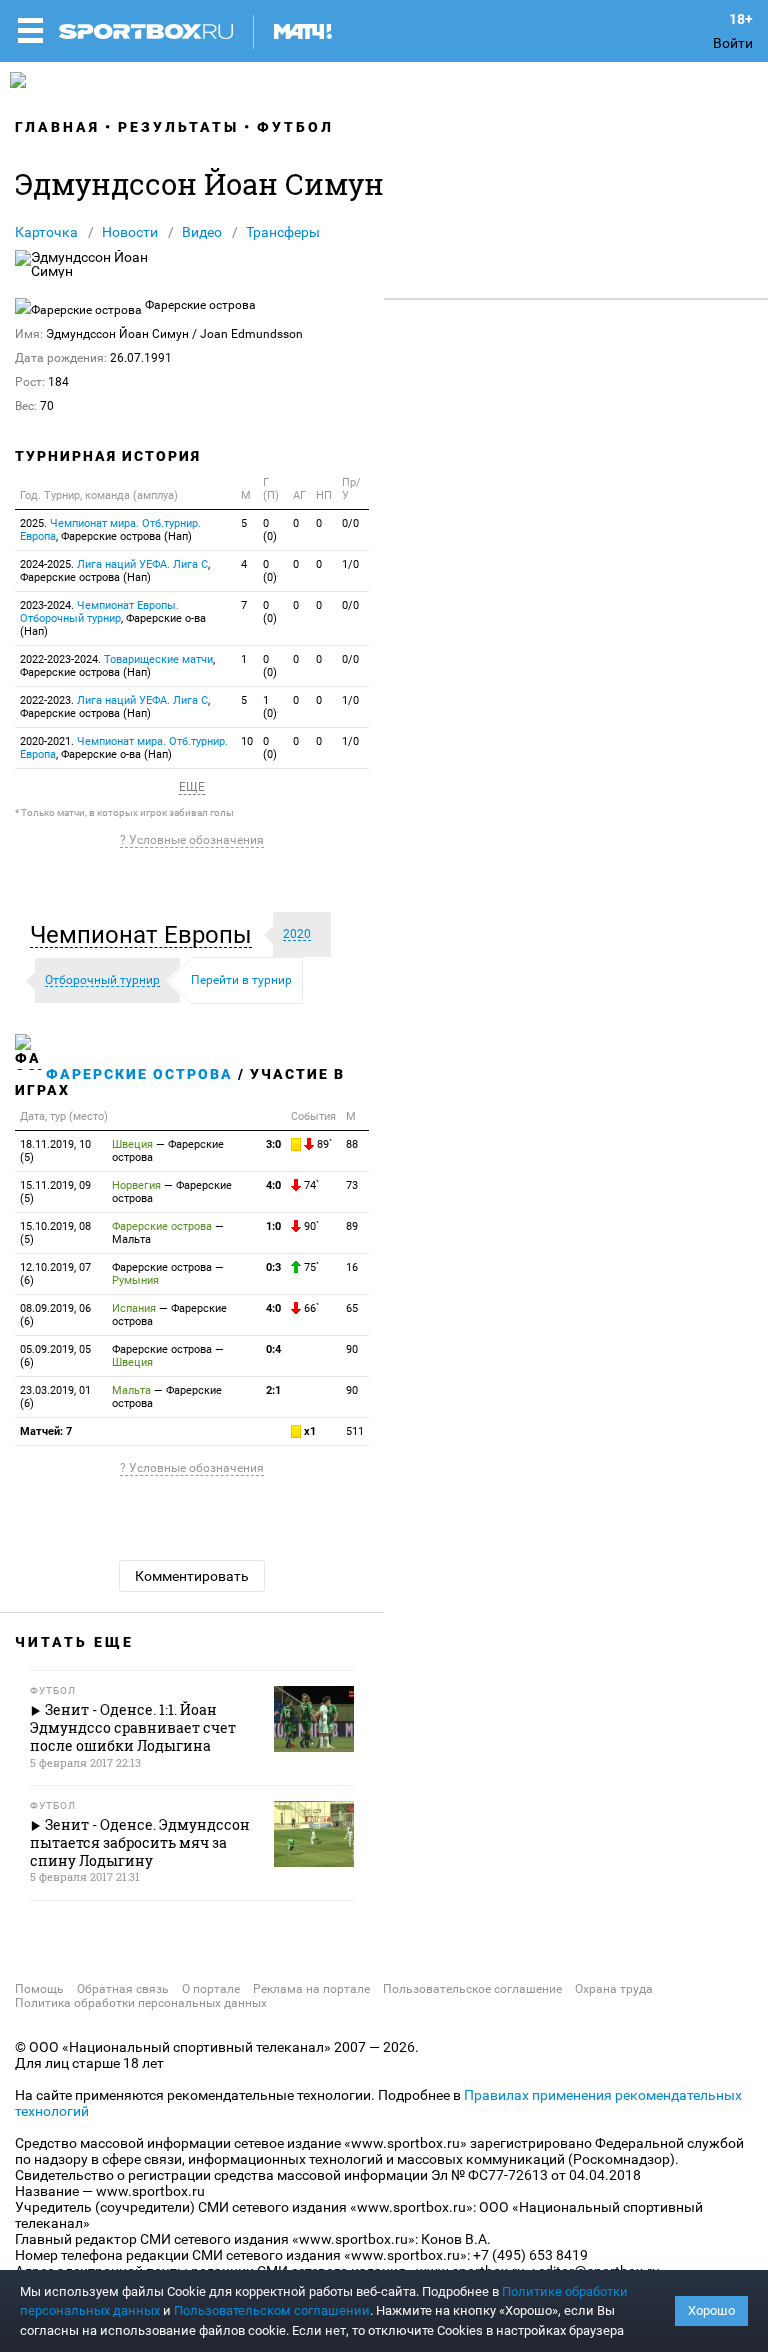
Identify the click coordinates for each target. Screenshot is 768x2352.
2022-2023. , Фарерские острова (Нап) (115, 707)
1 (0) (270, 707)
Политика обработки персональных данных (141, 2003)
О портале (211, 1989)
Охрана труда (614, 1989)
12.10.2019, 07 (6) (55, 1274)
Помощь (39, 1989)
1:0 (273, 1226)
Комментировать (192, 1576)
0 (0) (270, 530)
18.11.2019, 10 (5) (55, 1151)
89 (352, 1226)
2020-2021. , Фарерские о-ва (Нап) (124, 748)
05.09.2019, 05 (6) (55, 1356)
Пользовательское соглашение (472, 1989)
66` (310, 1308)
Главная (57, 127)
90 (352, 1349)
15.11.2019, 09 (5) (55, 1192)
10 (247, 741)
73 (352, 1185)
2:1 (273, 1390)
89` (323, 1144)
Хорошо (711, 2310)
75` (310, 1267)
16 (352, 1267)
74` (310, 1185)
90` (310, 1226)
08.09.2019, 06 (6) (55, 1315)
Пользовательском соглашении (272, 2310)
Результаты (178, 127)
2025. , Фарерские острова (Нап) (110, 530)
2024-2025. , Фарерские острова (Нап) (115, 571)
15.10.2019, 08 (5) (55, 1233)
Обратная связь (123, 1989)
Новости (130, 232)
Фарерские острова (139, 1074)
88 (352, 1144)
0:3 (273, 1267)
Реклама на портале (311, 1989)
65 (352, 1308)
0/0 (350, 523)
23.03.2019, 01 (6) (55, 1397)
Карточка (46, 232)
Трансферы (283, 232)
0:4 (273, 1349)
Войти (733, 43)
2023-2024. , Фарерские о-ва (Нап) (113, 618)
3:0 (273, 1144)
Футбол (295, 127)
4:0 (273, 1185)
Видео (202, 232)
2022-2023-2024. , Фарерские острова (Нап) (117, 666)
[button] (146, 935)
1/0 (350, 564)
